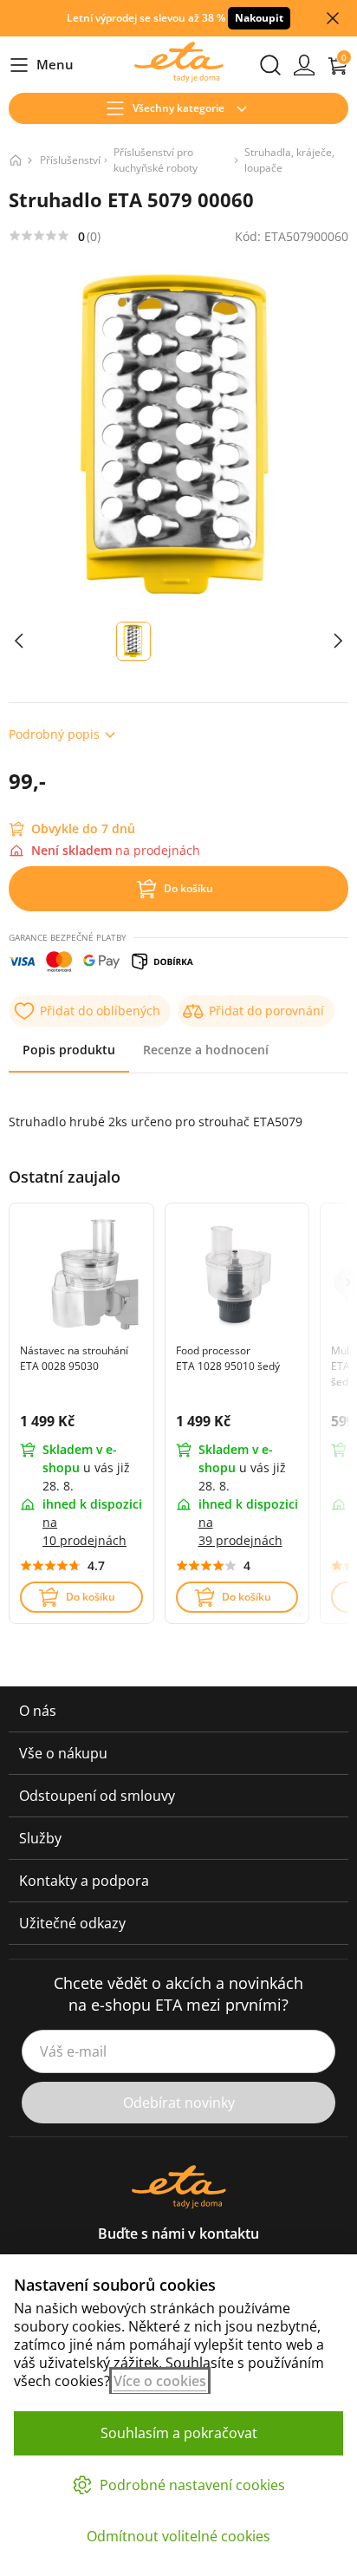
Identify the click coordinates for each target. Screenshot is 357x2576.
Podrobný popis (54, 734)
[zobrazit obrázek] (19, 641)
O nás (38, 1711)
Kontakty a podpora (84, 1881)
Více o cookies (160, 2381)
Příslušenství (70, 160)
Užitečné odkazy (72, 1923)
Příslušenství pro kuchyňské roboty (156, 160)
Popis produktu (69, 1050)
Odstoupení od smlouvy (97, 1796)
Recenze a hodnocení (206, 1050)
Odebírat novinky (179, 2103)
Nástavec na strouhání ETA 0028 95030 (74, 1358)
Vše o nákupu (63, 1753)
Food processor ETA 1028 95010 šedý (228, 1358)
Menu (41, 65)
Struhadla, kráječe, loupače (289, 160)
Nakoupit (259, 18)
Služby (40, 1838)
